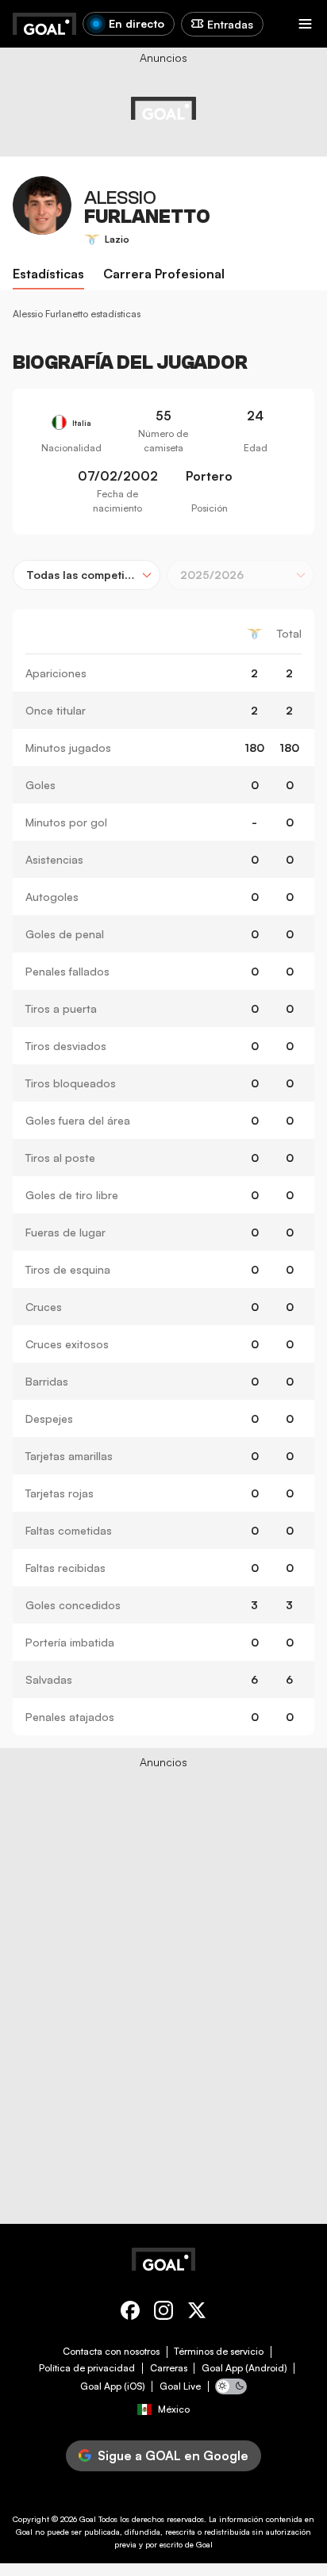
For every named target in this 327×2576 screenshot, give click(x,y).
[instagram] (163, 2313)
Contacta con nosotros (111, 2352)
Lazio (117, 239)
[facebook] (130, 2313)
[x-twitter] (197, 2313)
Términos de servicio (219, 2352)
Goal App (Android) (244, 2368)
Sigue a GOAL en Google (173, 2455)
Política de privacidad (87, 2368)
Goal (88, 2519)
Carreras (169, 2368)
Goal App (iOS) (113, 2386)
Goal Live (180, 2386)
